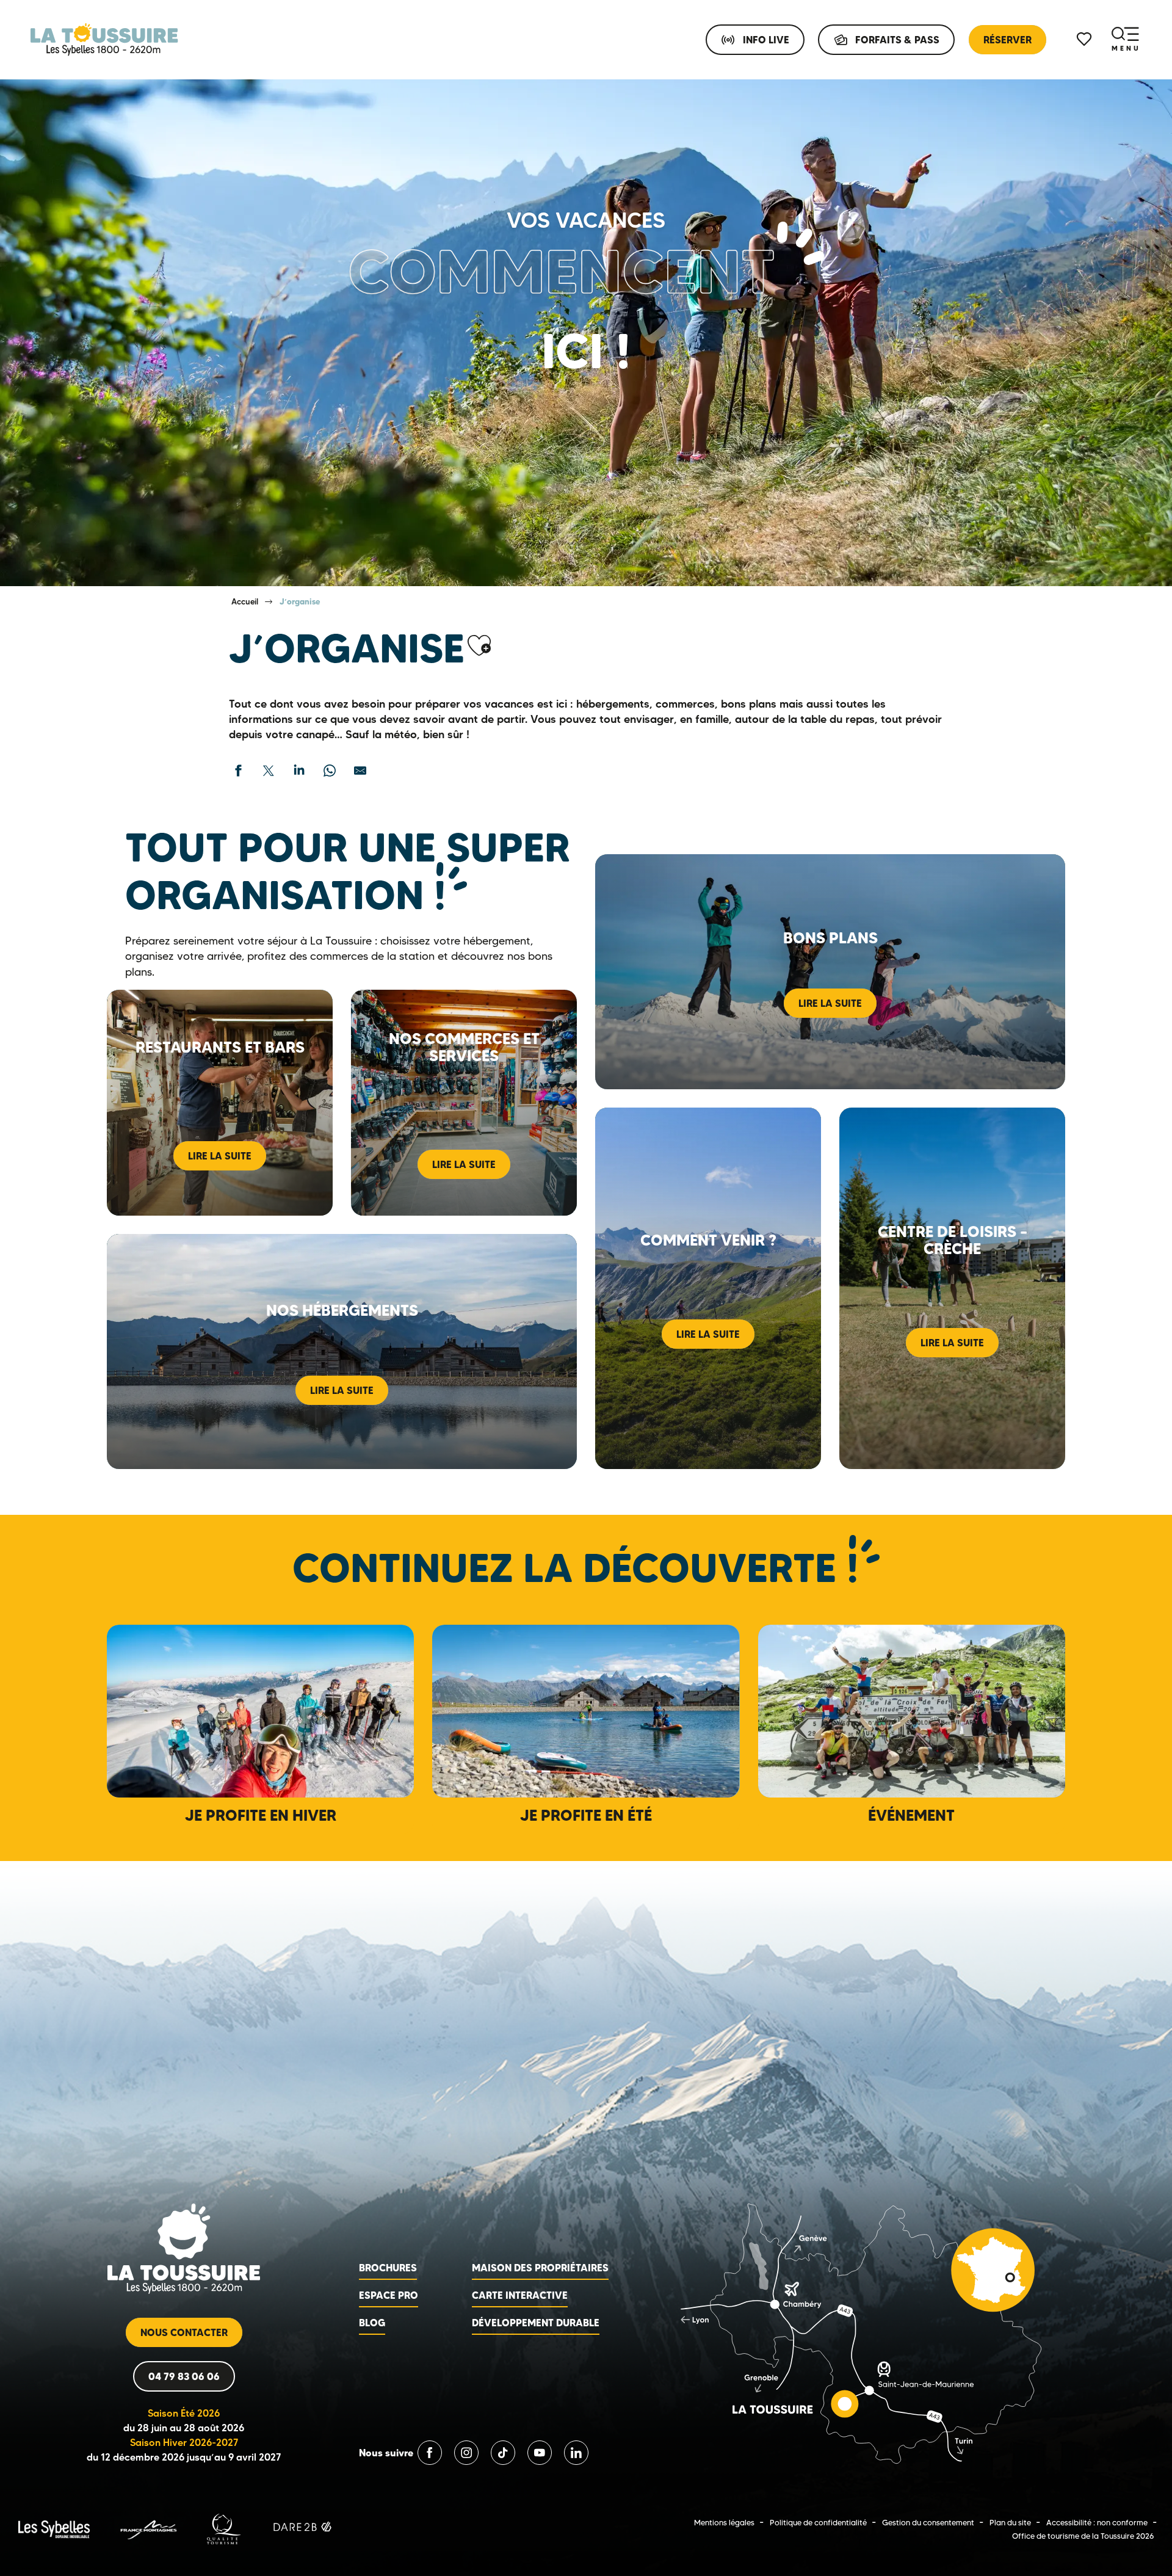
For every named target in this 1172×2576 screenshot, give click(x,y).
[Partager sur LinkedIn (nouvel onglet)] (299, 771)
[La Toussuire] (104, 40)
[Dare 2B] (304, 2528)
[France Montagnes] (148, 2528)
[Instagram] (466, 2453)
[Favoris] (1085, 39)
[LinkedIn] (576, 2453)
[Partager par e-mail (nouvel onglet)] (360, 771)
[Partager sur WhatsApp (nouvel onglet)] (330, 771)
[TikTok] (503, 2453)
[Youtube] (540, 2453)
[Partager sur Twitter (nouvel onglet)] (269, 771)
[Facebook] (430, 2453)
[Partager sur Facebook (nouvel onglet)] (238, 771)
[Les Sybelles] (54, 2528)
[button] (479, 646)
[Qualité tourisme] (224, 2528)
